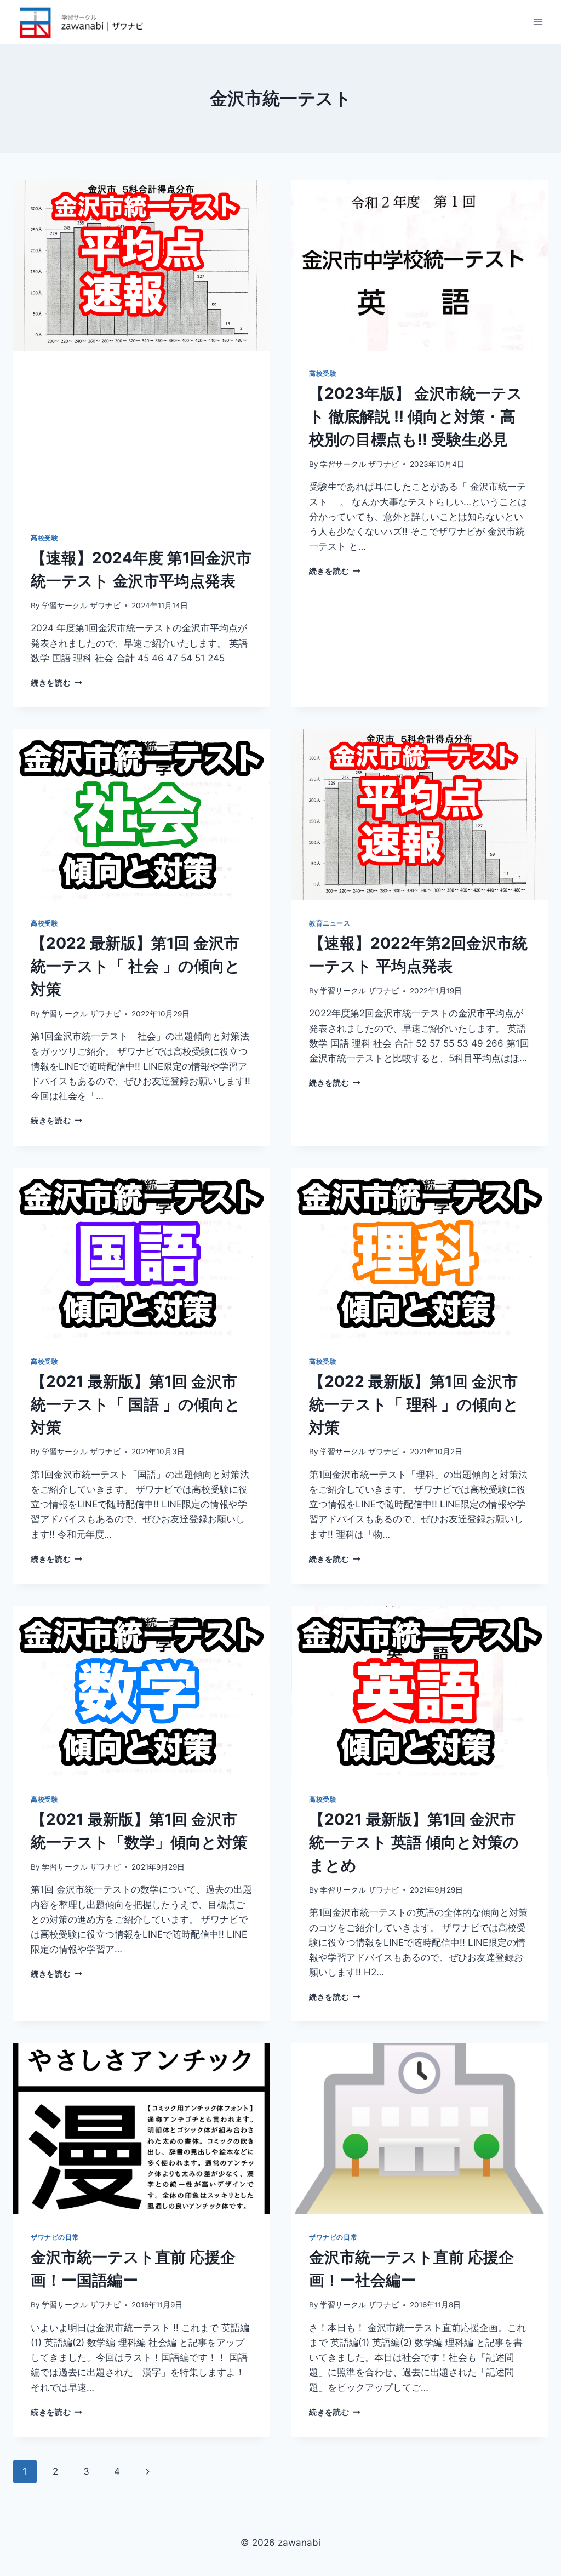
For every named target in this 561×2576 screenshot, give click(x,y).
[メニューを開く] (538, 22)
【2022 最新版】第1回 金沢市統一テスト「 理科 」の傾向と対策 (414, 1404)
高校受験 (44, 538)
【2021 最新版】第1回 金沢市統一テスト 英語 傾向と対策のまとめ (414, 1842)
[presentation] (141, 265)
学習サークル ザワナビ (81, 606)
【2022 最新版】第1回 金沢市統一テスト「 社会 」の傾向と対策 (136, 966)
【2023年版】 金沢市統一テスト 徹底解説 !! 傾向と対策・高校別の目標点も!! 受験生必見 (416, 416)
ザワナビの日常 (55, 2237)
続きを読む (56, 683)
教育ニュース (330, 923)
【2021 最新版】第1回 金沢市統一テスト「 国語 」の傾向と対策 (136, 1404)
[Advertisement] (141, 433)
